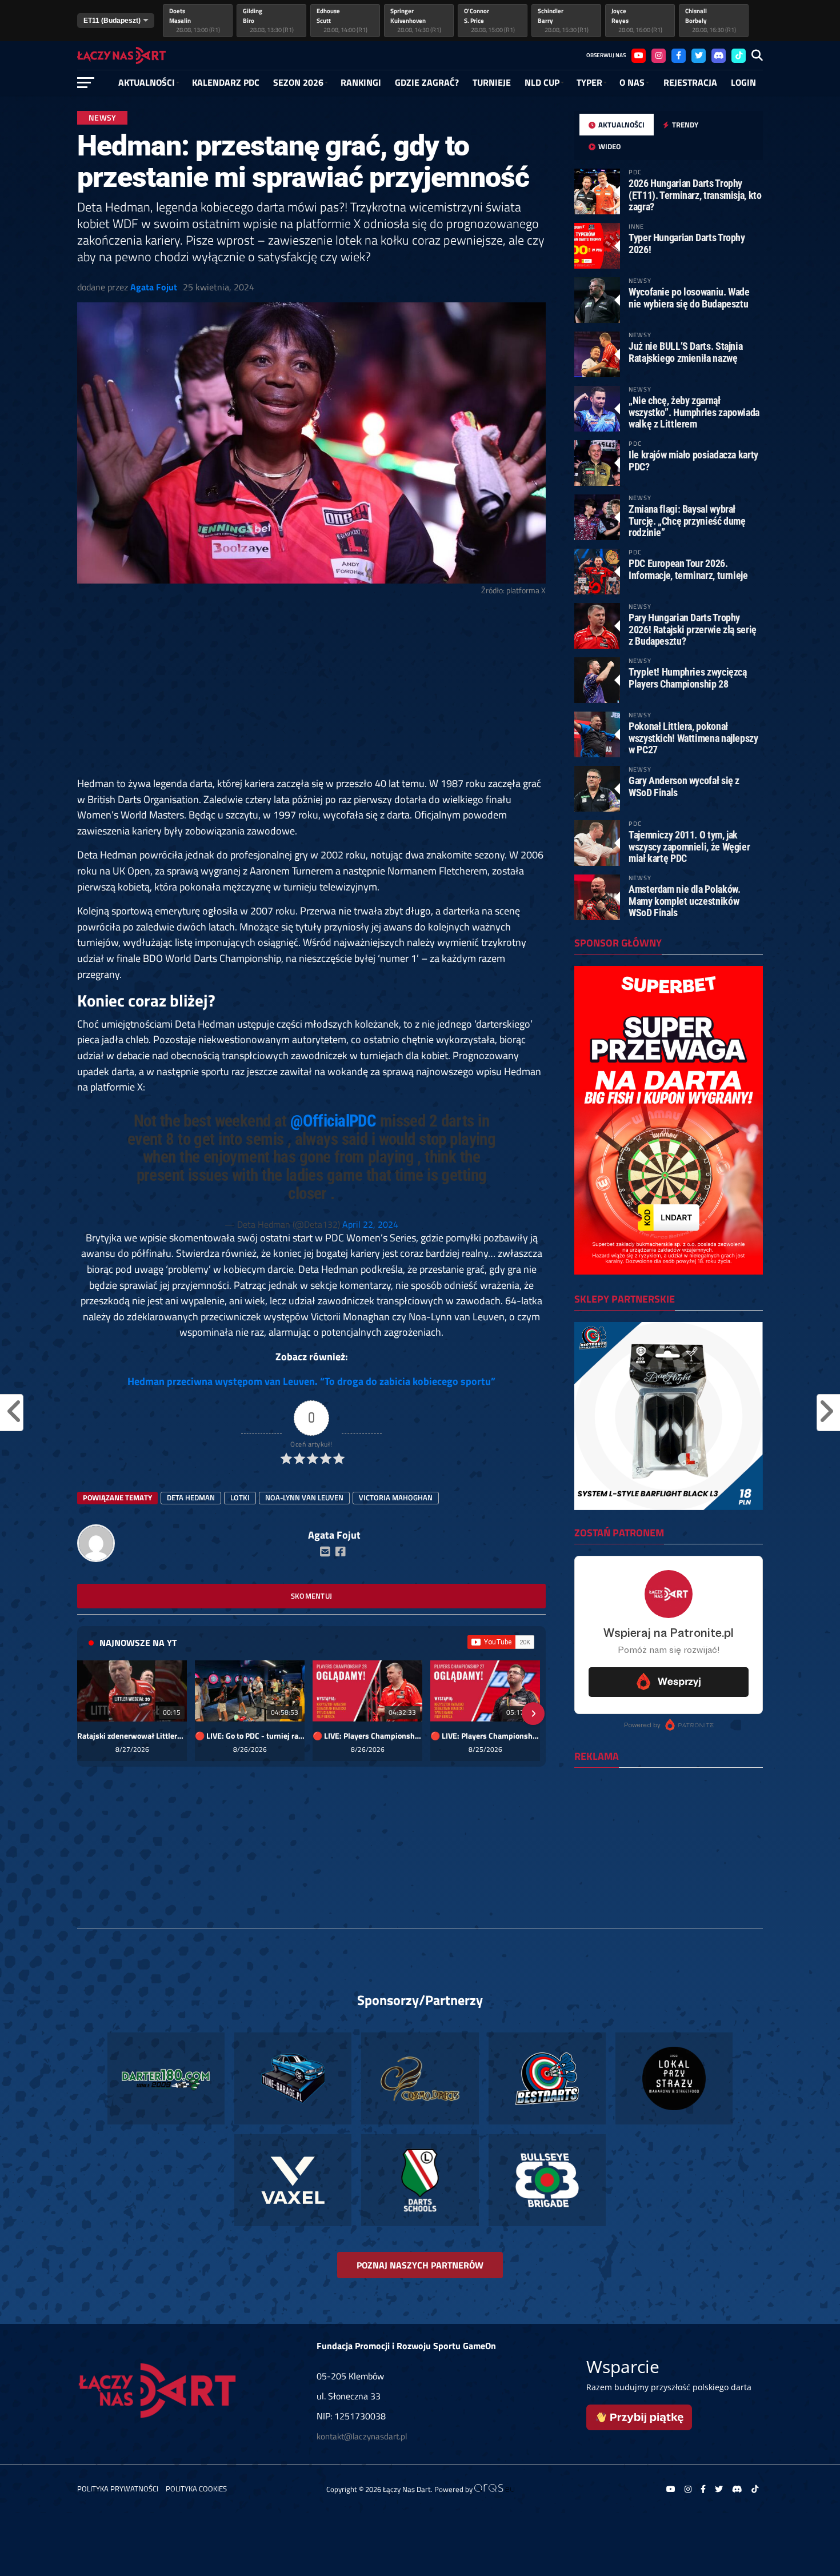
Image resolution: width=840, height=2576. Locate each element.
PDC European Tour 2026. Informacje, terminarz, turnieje (688, 569)
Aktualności (147, 82)
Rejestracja (690, 82)
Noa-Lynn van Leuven (304, 1497)
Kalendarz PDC (226, 82)
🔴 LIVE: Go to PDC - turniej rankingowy (250, 1736)
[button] (90, 1714)
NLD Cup (542, 82)
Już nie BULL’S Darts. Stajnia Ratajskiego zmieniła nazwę (685, 352)
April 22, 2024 (370, 1224)
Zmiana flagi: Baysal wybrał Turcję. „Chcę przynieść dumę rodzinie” (687, 520)
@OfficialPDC (333, 1121)
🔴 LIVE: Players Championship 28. (367, 1736)
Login (743, 82)
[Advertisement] (311, 691)
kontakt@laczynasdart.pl (362, 2436)
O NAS (632, 82)
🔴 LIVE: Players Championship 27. (485, 1736)
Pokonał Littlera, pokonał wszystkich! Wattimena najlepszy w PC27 (693, 738)
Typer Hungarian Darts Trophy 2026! (687, 243)
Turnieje (492, 82)
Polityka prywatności (118, 2489)
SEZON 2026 (298, 82)
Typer (589, 82)
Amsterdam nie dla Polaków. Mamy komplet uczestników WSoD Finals (684, 900)
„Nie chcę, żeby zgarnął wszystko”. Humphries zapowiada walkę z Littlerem (694, 412)
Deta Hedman (191, 1497)
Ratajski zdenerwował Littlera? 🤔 (132, 1736)
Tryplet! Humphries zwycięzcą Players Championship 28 (688, 678)
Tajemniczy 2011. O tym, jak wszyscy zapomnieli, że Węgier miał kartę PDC (689, 846)
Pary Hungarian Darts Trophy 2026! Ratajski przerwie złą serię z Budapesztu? (693, 629)
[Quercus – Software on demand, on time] (494, 2489)
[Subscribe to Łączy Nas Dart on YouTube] (501, 1642)
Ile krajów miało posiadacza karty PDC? (693, 460)
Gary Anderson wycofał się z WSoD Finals (684, 786)
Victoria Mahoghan (396, 1497)
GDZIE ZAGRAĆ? (427, 82)
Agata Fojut (154, 287)
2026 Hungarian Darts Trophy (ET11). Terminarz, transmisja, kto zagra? (695, 195)
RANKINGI (361, 82)
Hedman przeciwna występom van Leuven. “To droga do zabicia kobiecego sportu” (311, 1381)
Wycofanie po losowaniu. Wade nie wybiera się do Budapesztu (689, 297)
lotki (240, 1497)
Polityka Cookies (196, 2489)
